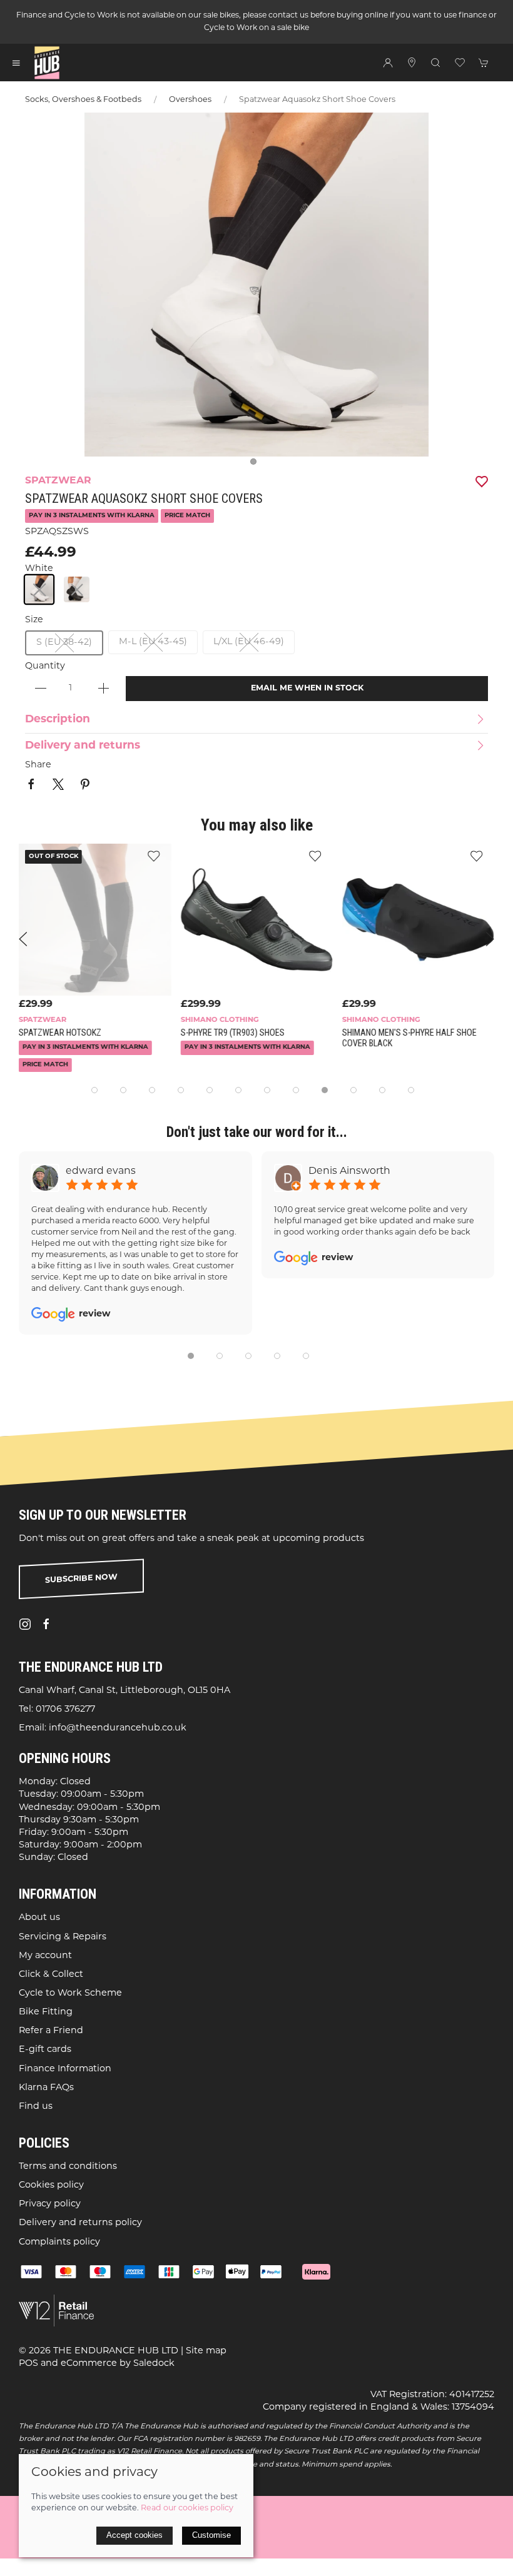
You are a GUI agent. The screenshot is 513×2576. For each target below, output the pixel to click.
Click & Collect (51, 1975)
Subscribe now (81, 1579)
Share (38, 765)
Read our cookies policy (187, 2508)
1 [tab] (256, 465)
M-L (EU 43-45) (153, 642)
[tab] (94, 1090)
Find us (36, 2107)
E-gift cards (45, 2050)
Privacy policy (50, 2204)
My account (45, 1955)
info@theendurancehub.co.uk (118, 1728)
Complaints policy (59, 2242)
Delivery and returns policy (80, 2223)
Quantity (45, 666)
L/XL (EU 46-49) (249, 642)
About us (39, 1918)
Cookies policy (51, 2185)
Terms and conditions (68, 2167)
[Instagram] (25, 1624)
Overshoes (190, 100)
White (39, 569)
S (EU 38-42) (64, 643)
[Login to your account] (388, 63)
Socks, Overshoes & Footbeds (83, 100)
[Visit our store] (412, 63)
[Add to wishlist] (153, 856)
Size (34, 620)
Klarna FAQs (46, 2088)
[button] (16, 63)
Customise (211, 2535)
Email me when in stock (307, 689)
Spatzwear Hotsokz (60, 1033)
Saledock (154, 2363)
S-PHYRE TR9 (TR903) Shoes (232, 1033)
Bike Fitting (46, 2012)
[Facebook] (46, 1624)
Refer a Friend (51, 2031)
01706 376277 (65, 1710)
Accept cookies (135, 2535)
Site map (206, 2351)
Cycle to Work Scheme (70, 1993)
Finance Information (65, 2068)
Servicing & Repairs (63, 1937)
